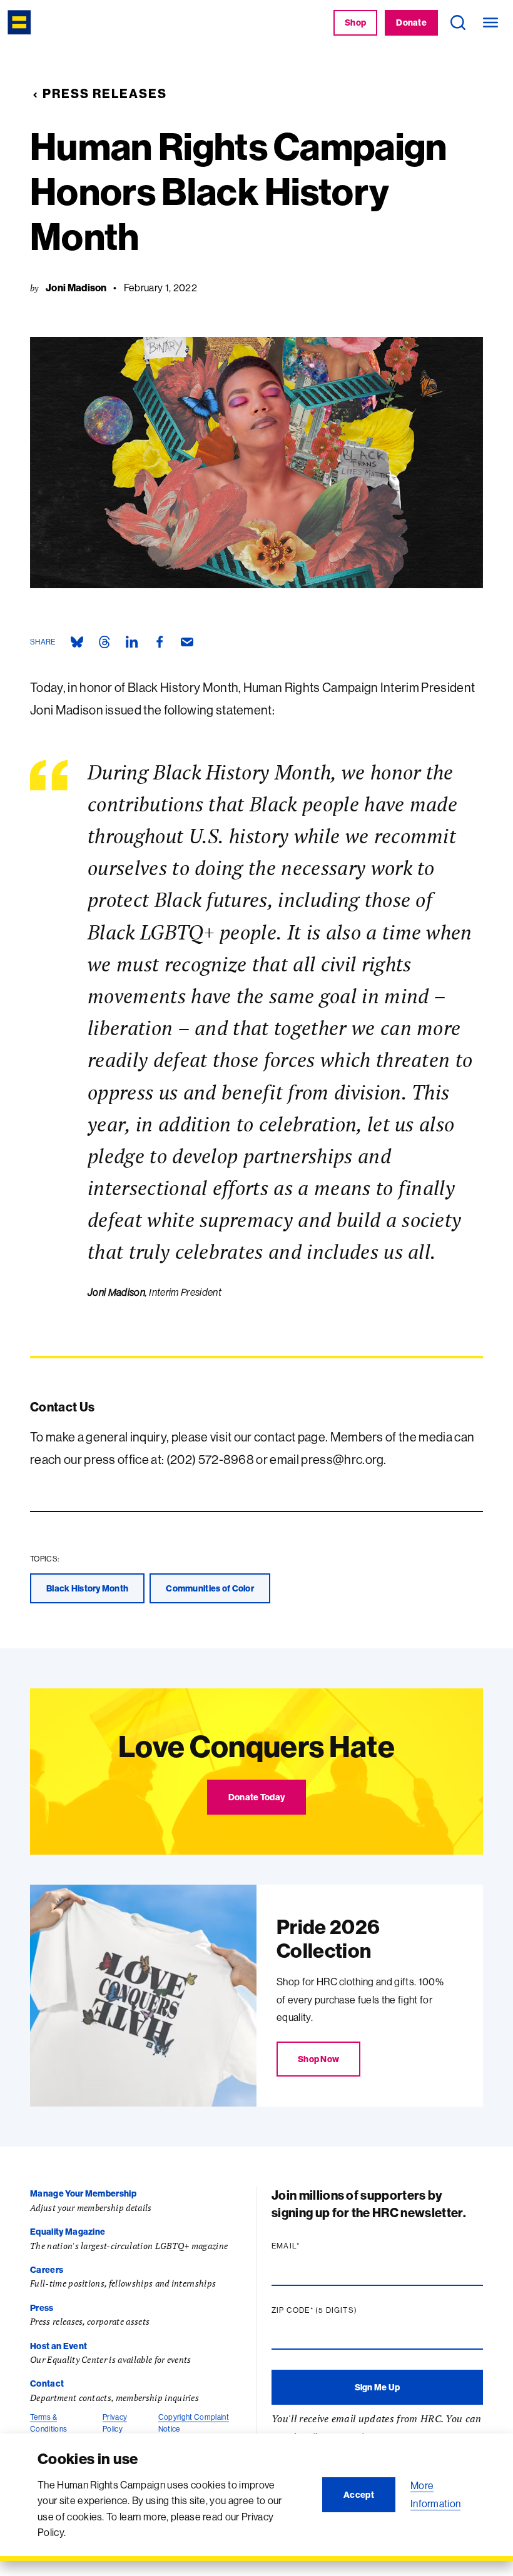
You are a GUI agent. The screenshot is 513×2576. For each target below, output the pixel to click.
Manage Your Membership (83, 2193)
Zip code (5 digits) (338, 2310)
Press (42, 2308)
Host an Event (58, 2346)
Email (310, 2246)
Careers (47, 2270)
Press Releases (105, 93)
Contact (47, 2383)
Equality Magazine (68, 2232)
